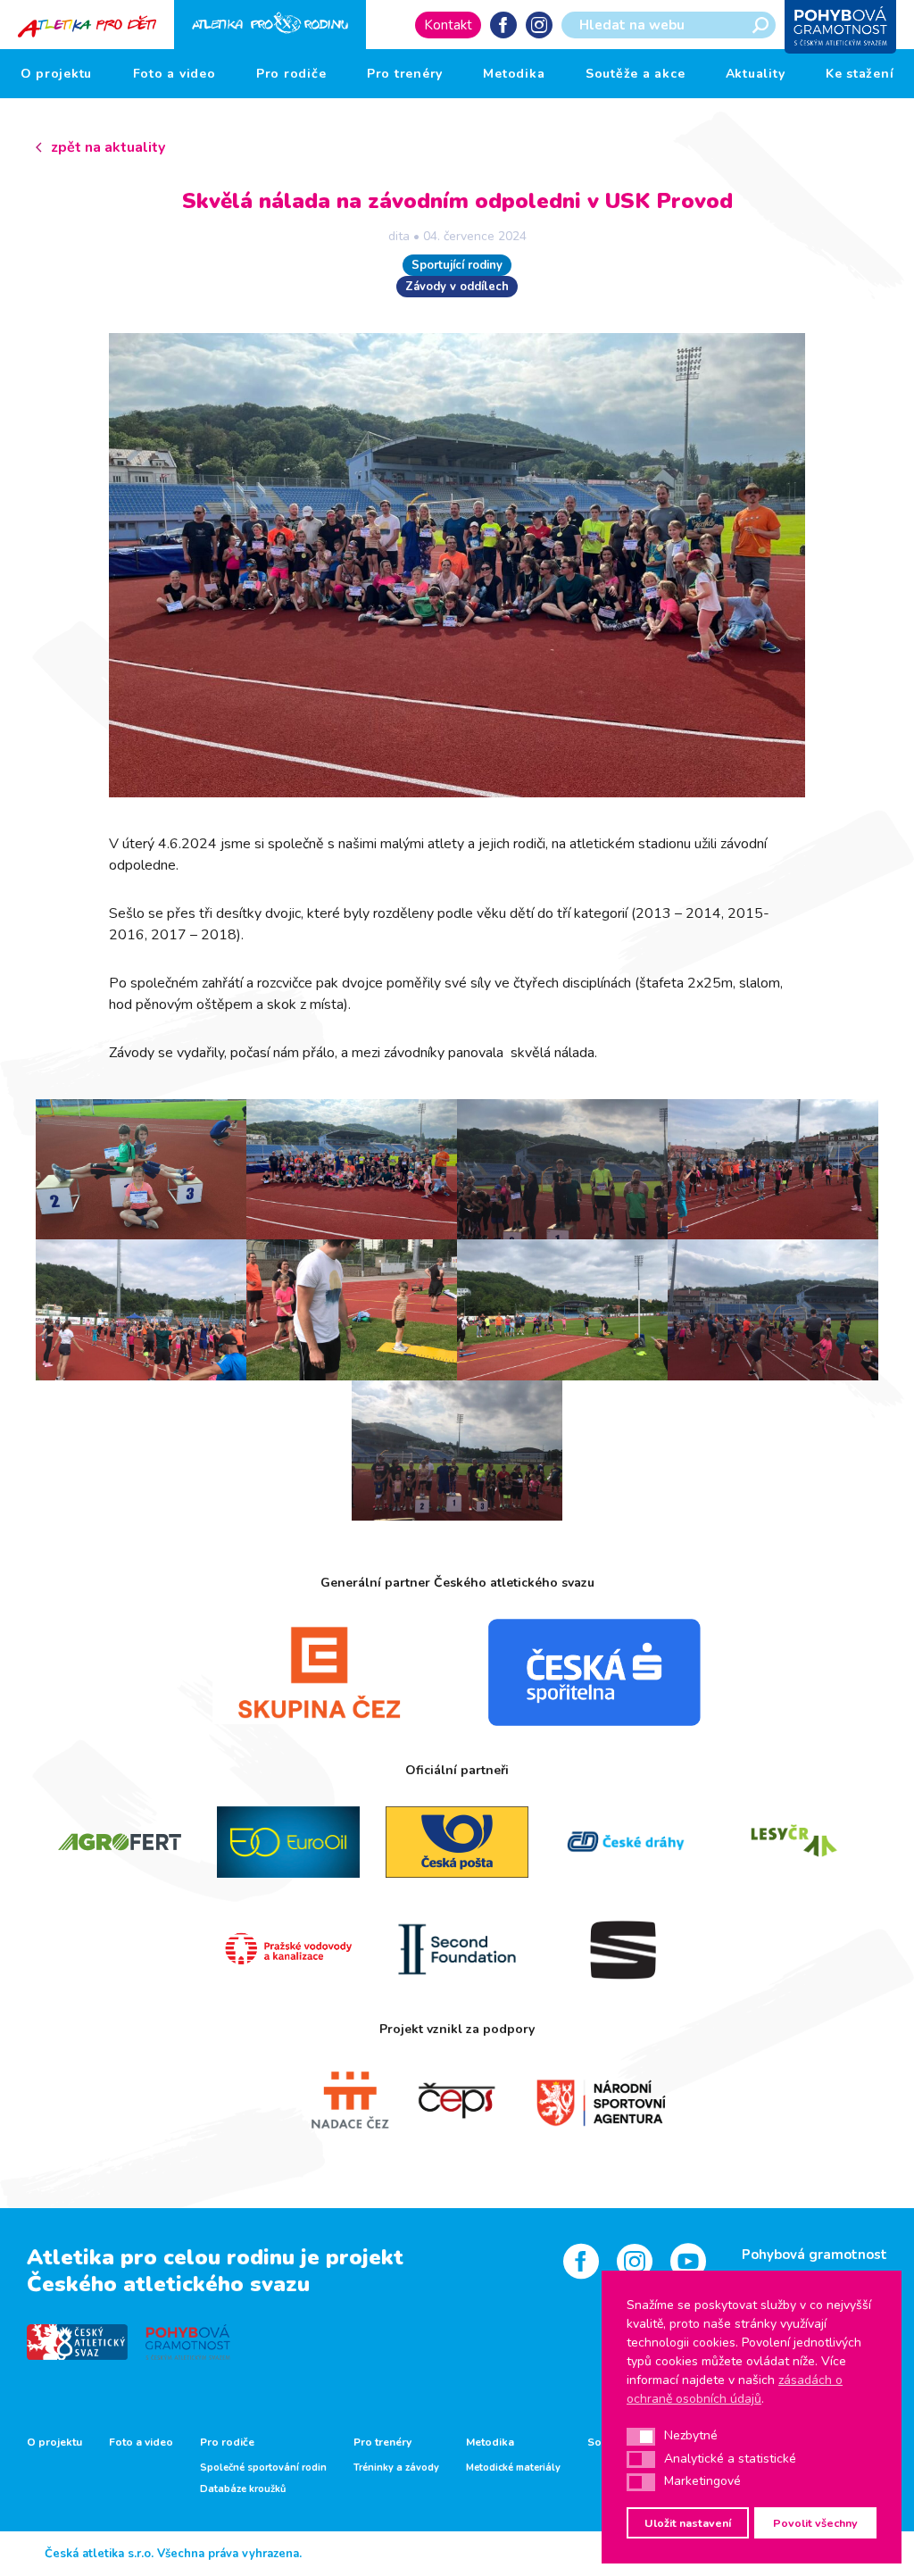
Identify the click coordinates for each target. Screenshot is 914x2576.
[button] (641, 2437)
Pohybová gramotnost (814, 2255)
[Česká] (594, 1672)
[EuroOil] (289, 1842)
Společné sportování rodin (263, 2468)
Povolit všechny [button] (815, 2523)
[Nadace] (331, 2101)
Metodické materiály (513, 2468)
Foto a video (174, 74)
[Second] (457, 1949)
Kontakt (448, 25)
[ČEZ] (320, 1672)
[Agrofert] (120, 1842)
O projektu (57, 74)
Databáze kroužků (243, 2489)
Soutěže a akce (636, 74)
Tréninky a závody (396, 2468)
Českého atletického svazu (168, 2284)
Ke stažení (860, 74)
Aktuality (756, 74)
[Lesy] (794, 1842)
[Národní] (584, 2101)
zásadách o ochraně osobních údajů (735, 2389)
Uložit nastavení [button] (688, 2523)
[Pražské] (289, 1949)
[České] (625, 1842)
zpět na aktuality (108, 147)
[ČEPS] (457, 2101)
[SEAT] (625, 1949)
